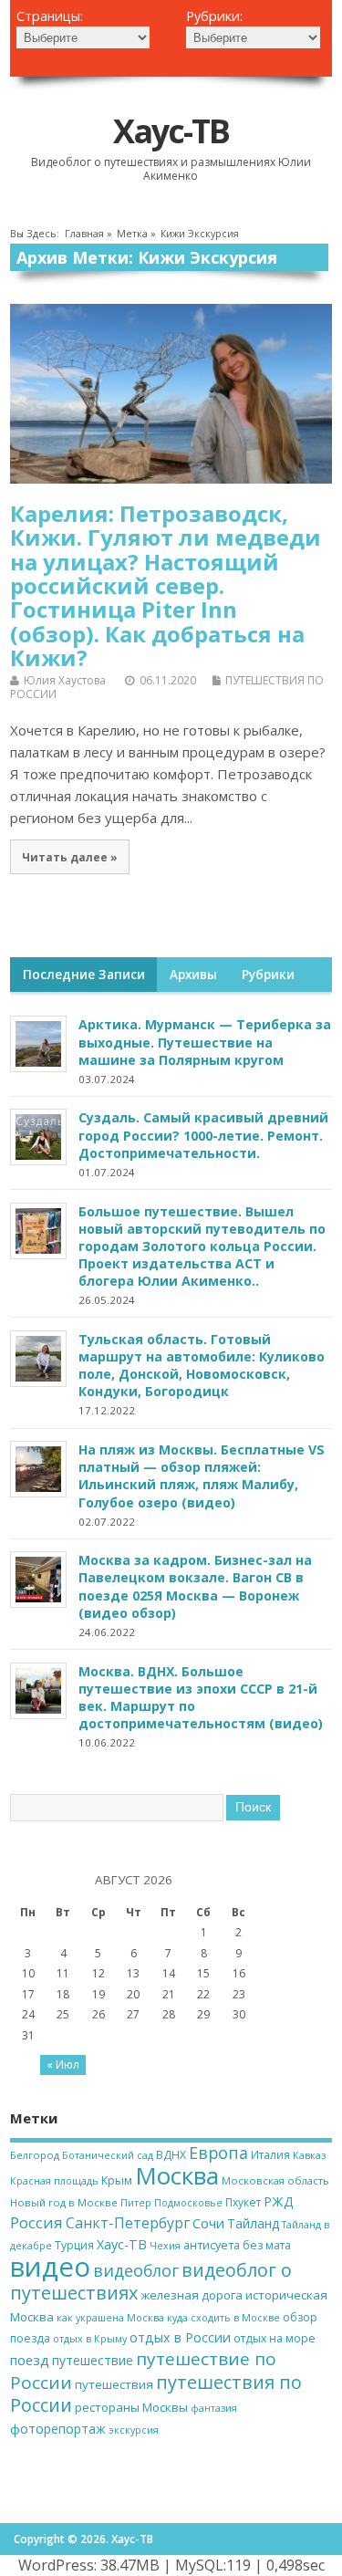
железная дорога (192, 2295)
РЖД (279, 2201)
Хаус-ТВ (171, 131)
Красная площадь (54, 2181)
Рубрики (268, 975)
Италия (270, 2155)
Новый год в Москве (64, 2202)
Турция (74, 2245)
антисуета (212, 2245)
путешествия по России (156, 2393)
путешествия (114, 2384)
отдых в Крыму (90, 2339)
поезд (30, 2360)
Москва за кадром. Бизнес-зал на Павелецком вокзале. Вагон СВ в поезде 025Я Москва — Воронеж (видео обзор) (195, 1586)
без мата (267, 2245)
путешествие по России (143, 2370)
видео (50, 2267)
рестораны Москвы (131, 2407)
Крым (117, 2180)
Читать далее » (70, 857)
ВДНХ (171, 2155)
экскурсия (134, 2430)
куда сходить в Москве (223, 2318)
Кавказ (309, 2155)
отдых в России (180, 2337)
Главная (84, 234)
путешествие (93, 2360)
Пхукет (243, 2202)
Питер (136, 2203)
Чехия (165, 2246)
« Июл (63, 2065)
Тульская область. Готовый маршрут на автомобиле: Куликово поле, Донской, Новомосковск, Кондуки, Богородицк (202, 1365)
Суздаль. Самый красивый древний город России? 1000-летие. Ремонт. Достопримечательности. (203, 1135)
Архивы (193, 975)
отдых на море (275, 2338)
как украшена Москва (110, 2318)
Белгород (35, 2155)
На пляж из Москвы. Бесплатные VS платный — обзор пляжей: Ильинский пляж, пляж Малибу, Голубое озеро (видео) (202, 1476)
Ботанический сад (108, 2155)
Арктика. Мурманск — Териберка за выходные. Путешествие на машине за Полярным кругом (205, 1042)
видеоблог (136, 2270)
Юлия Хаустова (65, 680)
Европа (218, 2153)
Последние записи (84, 975)
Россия (36, 2222)
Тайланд (253, 2223)
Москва (177, 2175)
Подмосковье (188, 2203)
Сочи (208, 2223)
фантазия (214, 2408)
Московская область (275, 2180)
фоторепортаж (58, 2429)
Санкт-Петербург (128, 2223)
